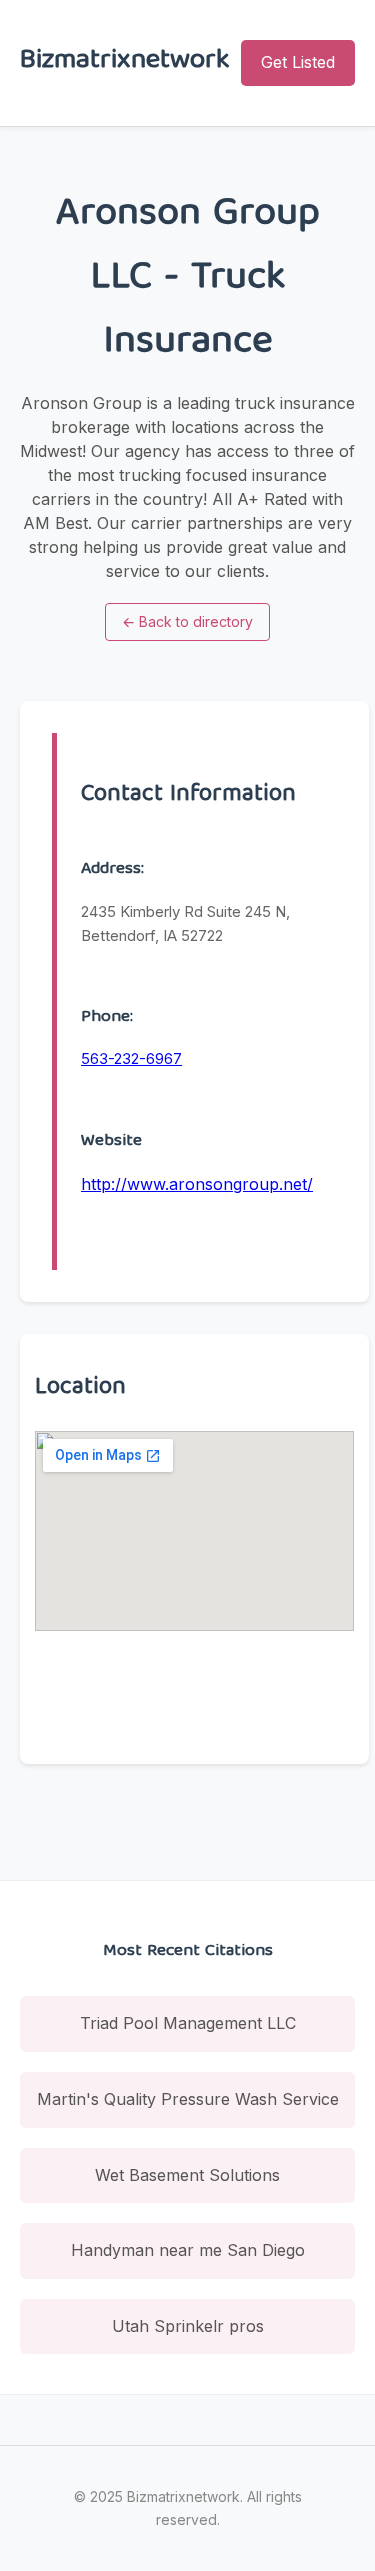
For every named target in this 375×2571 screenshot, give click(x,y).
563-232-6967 (131, 1058)
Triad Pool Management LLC (188, 2023)
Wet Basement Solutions (187, 2175)
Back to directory (187, 621)
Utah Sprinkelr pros (188, 2326)
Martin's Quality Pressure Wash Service (188, 2099)
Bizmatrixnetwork (125, 62)
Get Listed (298, 62)
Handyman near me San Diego (188, 2250)
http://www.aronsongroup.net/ (197, 1184)
